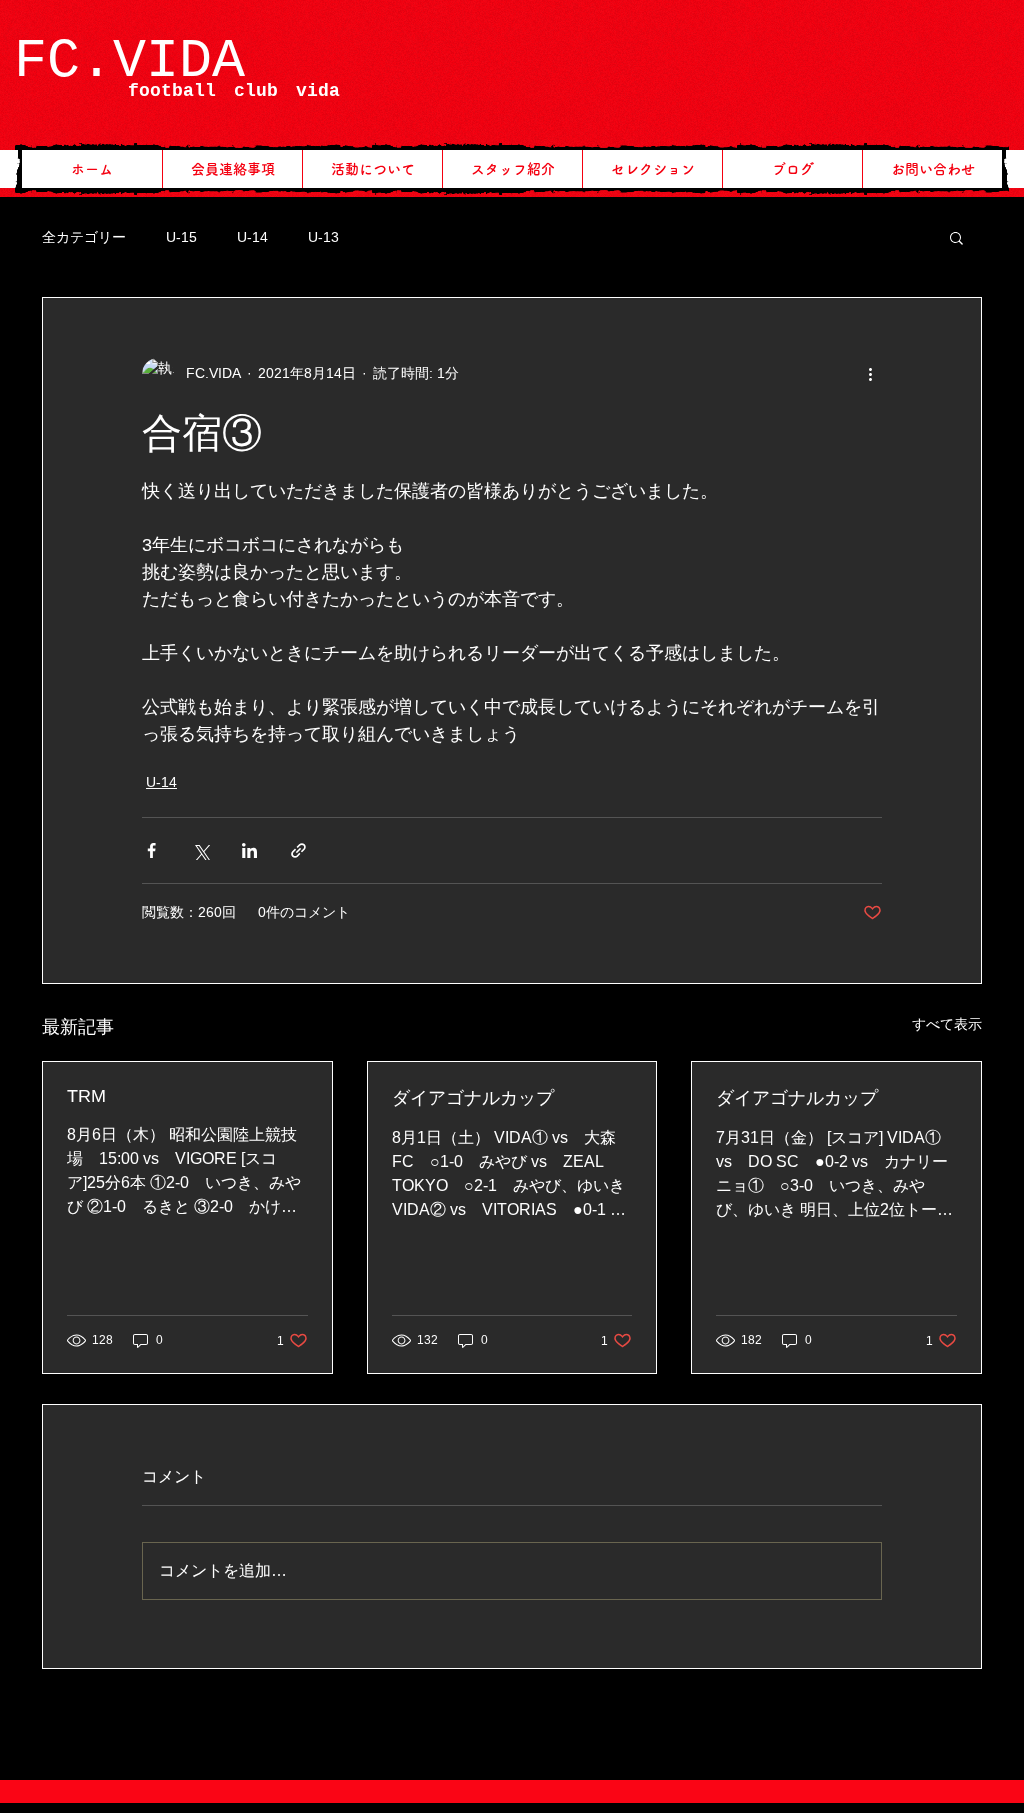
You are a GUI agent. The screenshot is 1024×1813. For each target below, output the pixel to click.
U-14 (252, 237)
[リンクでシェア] (298, 850)
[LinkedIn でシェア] (249, 850)
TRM (86, 1096)
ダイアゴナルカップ (473, 1098)
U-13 (323, 237)
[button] (956, 237)
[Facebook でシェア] (151, 850)
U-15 (181, 237)
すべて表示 (947, 1024)
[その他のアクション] (870, 374)
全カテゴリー (84, 237)
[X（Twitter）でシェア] (200, 850)
